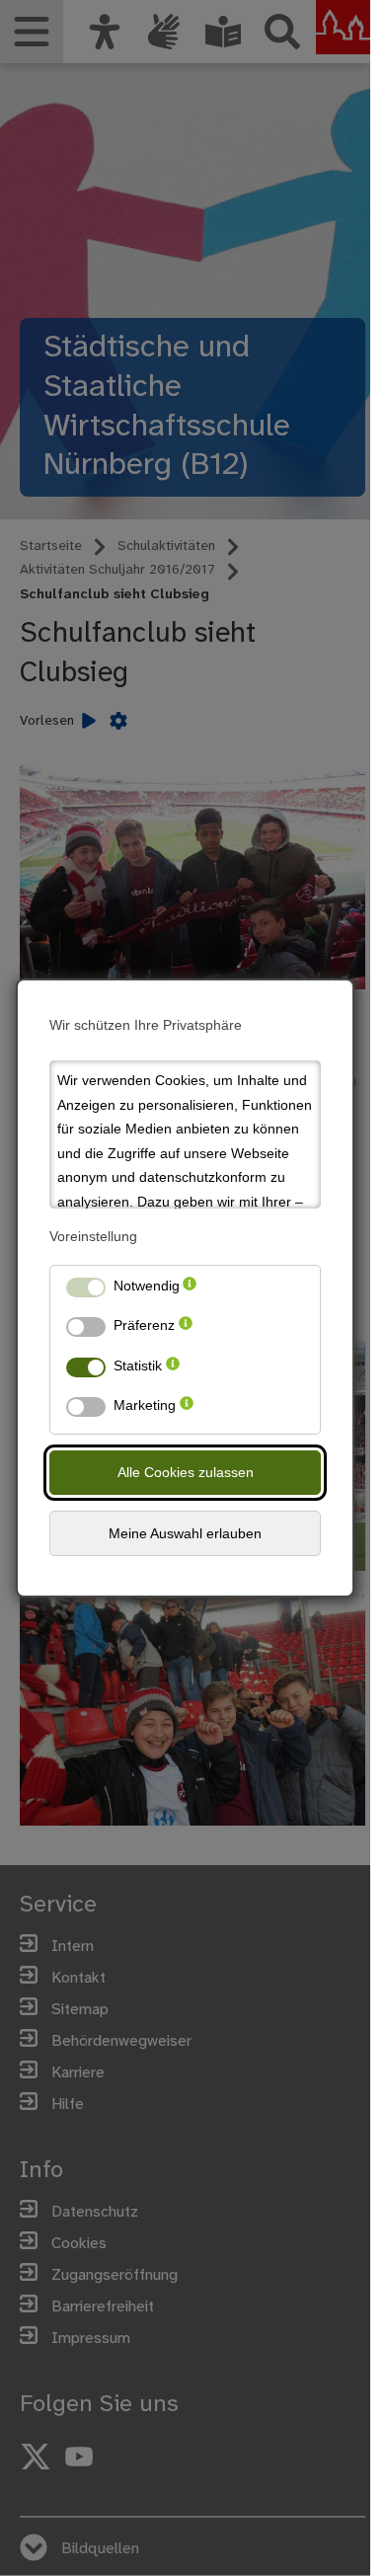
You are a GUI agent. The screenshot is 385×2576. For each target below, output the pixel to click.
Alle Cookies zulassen (186, 1472)
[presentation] (190, 1290)
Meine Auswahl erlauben (185, 1533)
